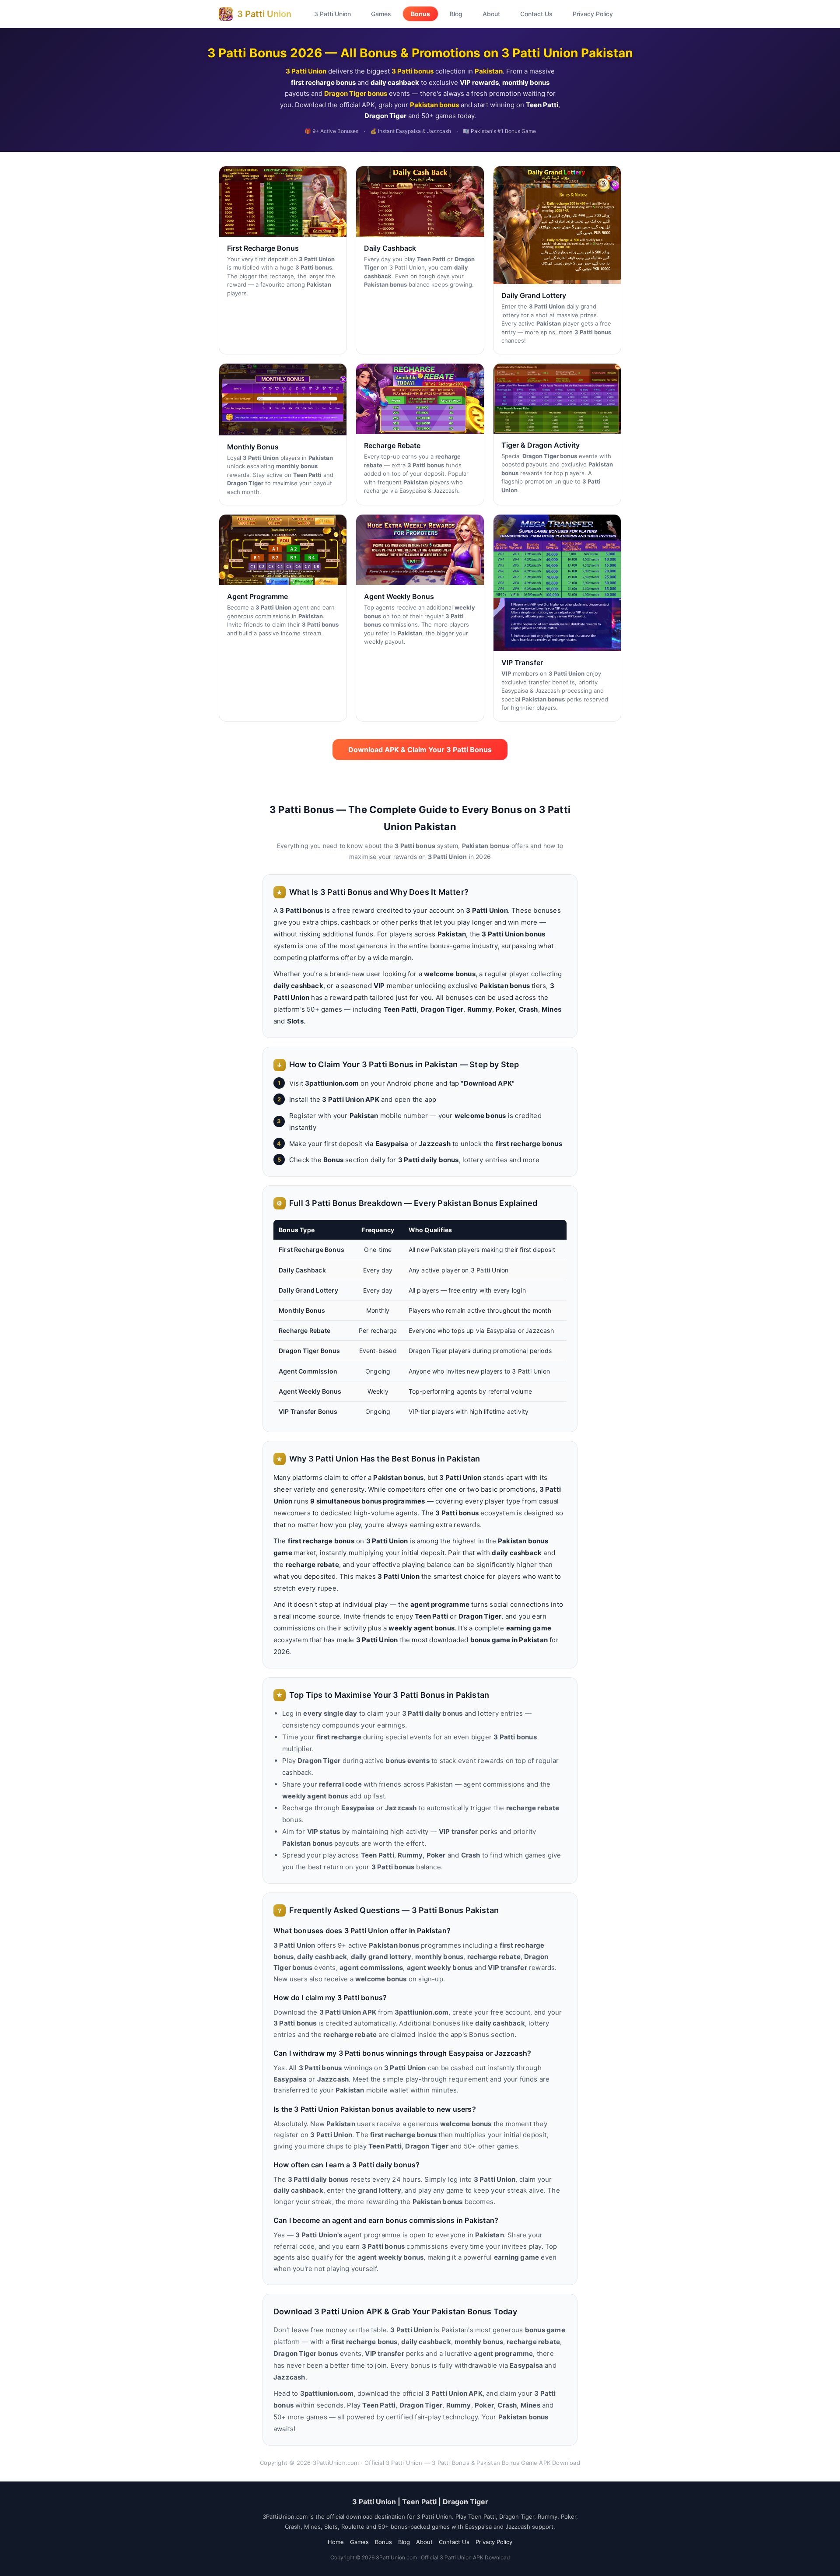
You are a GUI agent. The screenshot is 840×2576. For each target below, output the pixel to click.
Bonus (420, 14)
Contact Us (536, 14)
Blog (456, 14)
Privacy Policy (593, 14)
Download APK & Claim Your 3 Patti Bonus (420, 750)
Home (336, 2542)
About (491, 14)
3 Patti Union (332, 14)
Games (381, 14)
